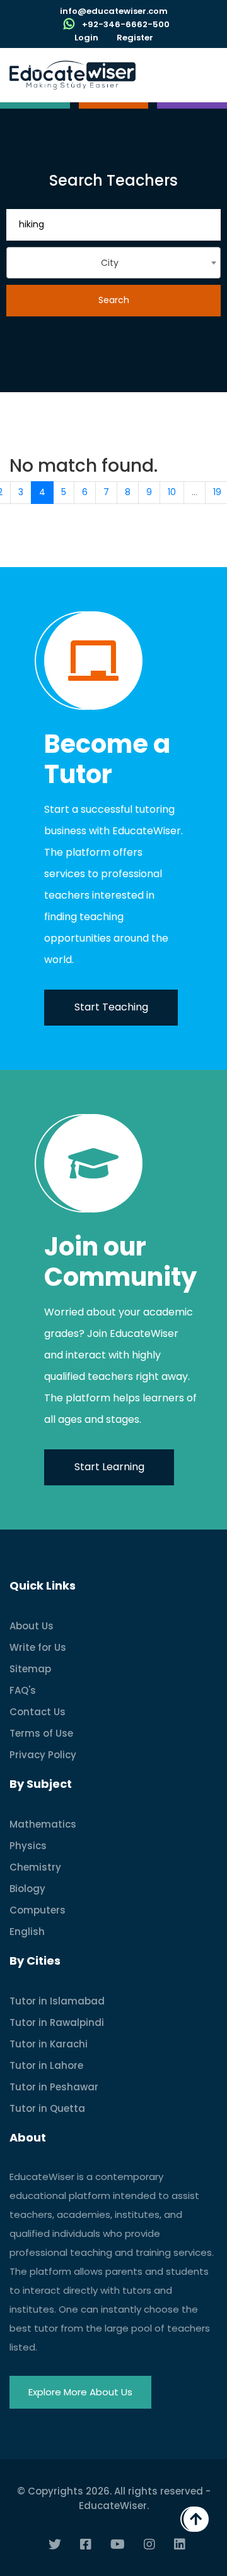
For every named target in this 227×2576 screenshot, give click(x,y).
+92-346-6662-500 (126, 24)
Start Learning (109, 1467)
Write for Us (38, 1647)
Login (86, 38)
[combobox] (113, 263)
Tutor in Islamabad (57, 2001)
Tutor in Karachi (49, 2044)
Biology (27, 1889)
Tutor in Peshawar (54, 2087)
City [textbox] (110, 263)
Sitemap (30, 1669)
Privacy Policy (43, 1755)
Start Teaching (111, 1007)
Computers (38, 1910)
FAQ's (23, 1690)
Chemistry (35, 1867)
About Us (32, 1626)
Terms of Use (41, 1733)
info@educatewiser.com (114, 11)
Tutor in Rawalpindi (57, 2022)
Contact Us (38, 1712)
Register (135, 38)
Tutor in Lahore (46, 2065)
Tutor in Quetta (47, 2108)
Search (114, 300)
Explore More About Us (80, 2392)
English (27, 1932)
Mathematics (43, 1824)
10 (172, 492)
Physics (28, 1846)
